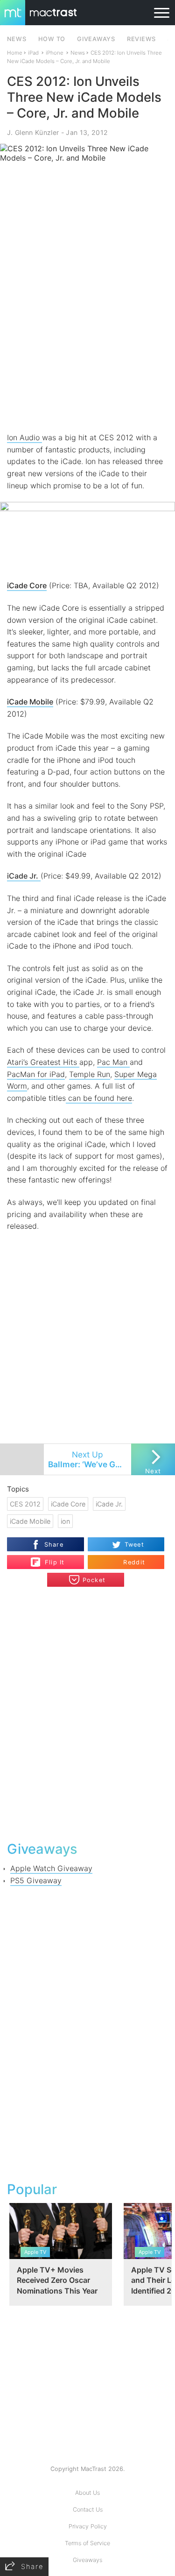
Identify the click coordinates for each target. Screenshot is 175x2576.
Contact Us (88, 2509)
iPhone (55, 53)
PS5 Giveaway (36, 1880)
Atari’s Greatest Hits (43, 1062)
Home (15, 53)
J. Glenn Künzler (33, 132)
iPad (33, 53)
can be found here (99, 1098)
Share (54, 1545)
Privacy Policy (88, 2526)
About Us (87, 2493)
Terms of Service (87, 2543)
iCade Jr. (109, 1504)
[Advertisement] (87, 338)
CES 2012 (25, 1504)
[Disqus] (87, 1713)
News (78, 53)
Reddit (134, 1562)
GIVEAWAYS (96, 39)
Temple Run (90, 1074)
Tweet (134, 1545)
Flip (50, 1558)
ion (65, 1521)
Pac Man (113, 1062)
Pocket (94, 1580)
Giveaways (87, 2560)
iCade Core (27, 585)
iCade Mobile (30, 702)
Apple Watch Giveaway (51, 1868)
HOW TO (52, 39)
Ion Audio (24, 437)
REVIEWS (141, 39)
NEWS (17, 39)
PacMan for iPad (36, 1074)
